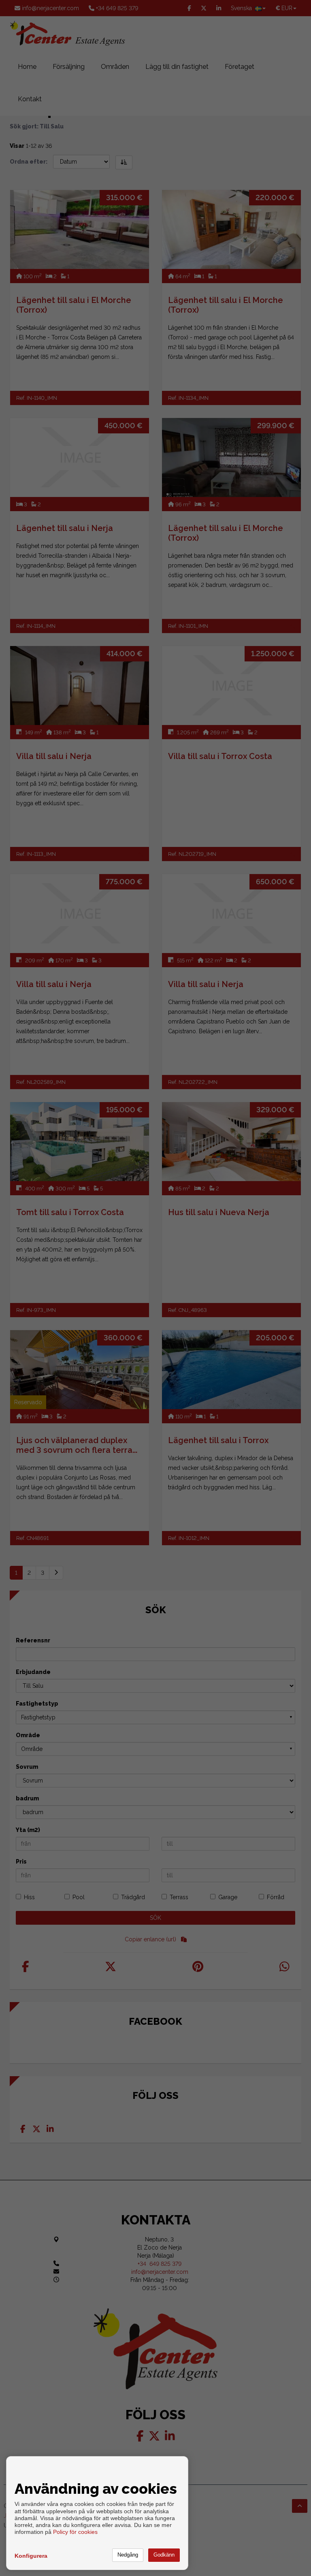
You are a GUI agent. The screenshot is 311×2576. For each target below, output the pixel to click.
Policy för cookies (75, 2532)
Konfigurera (31, 2556)
